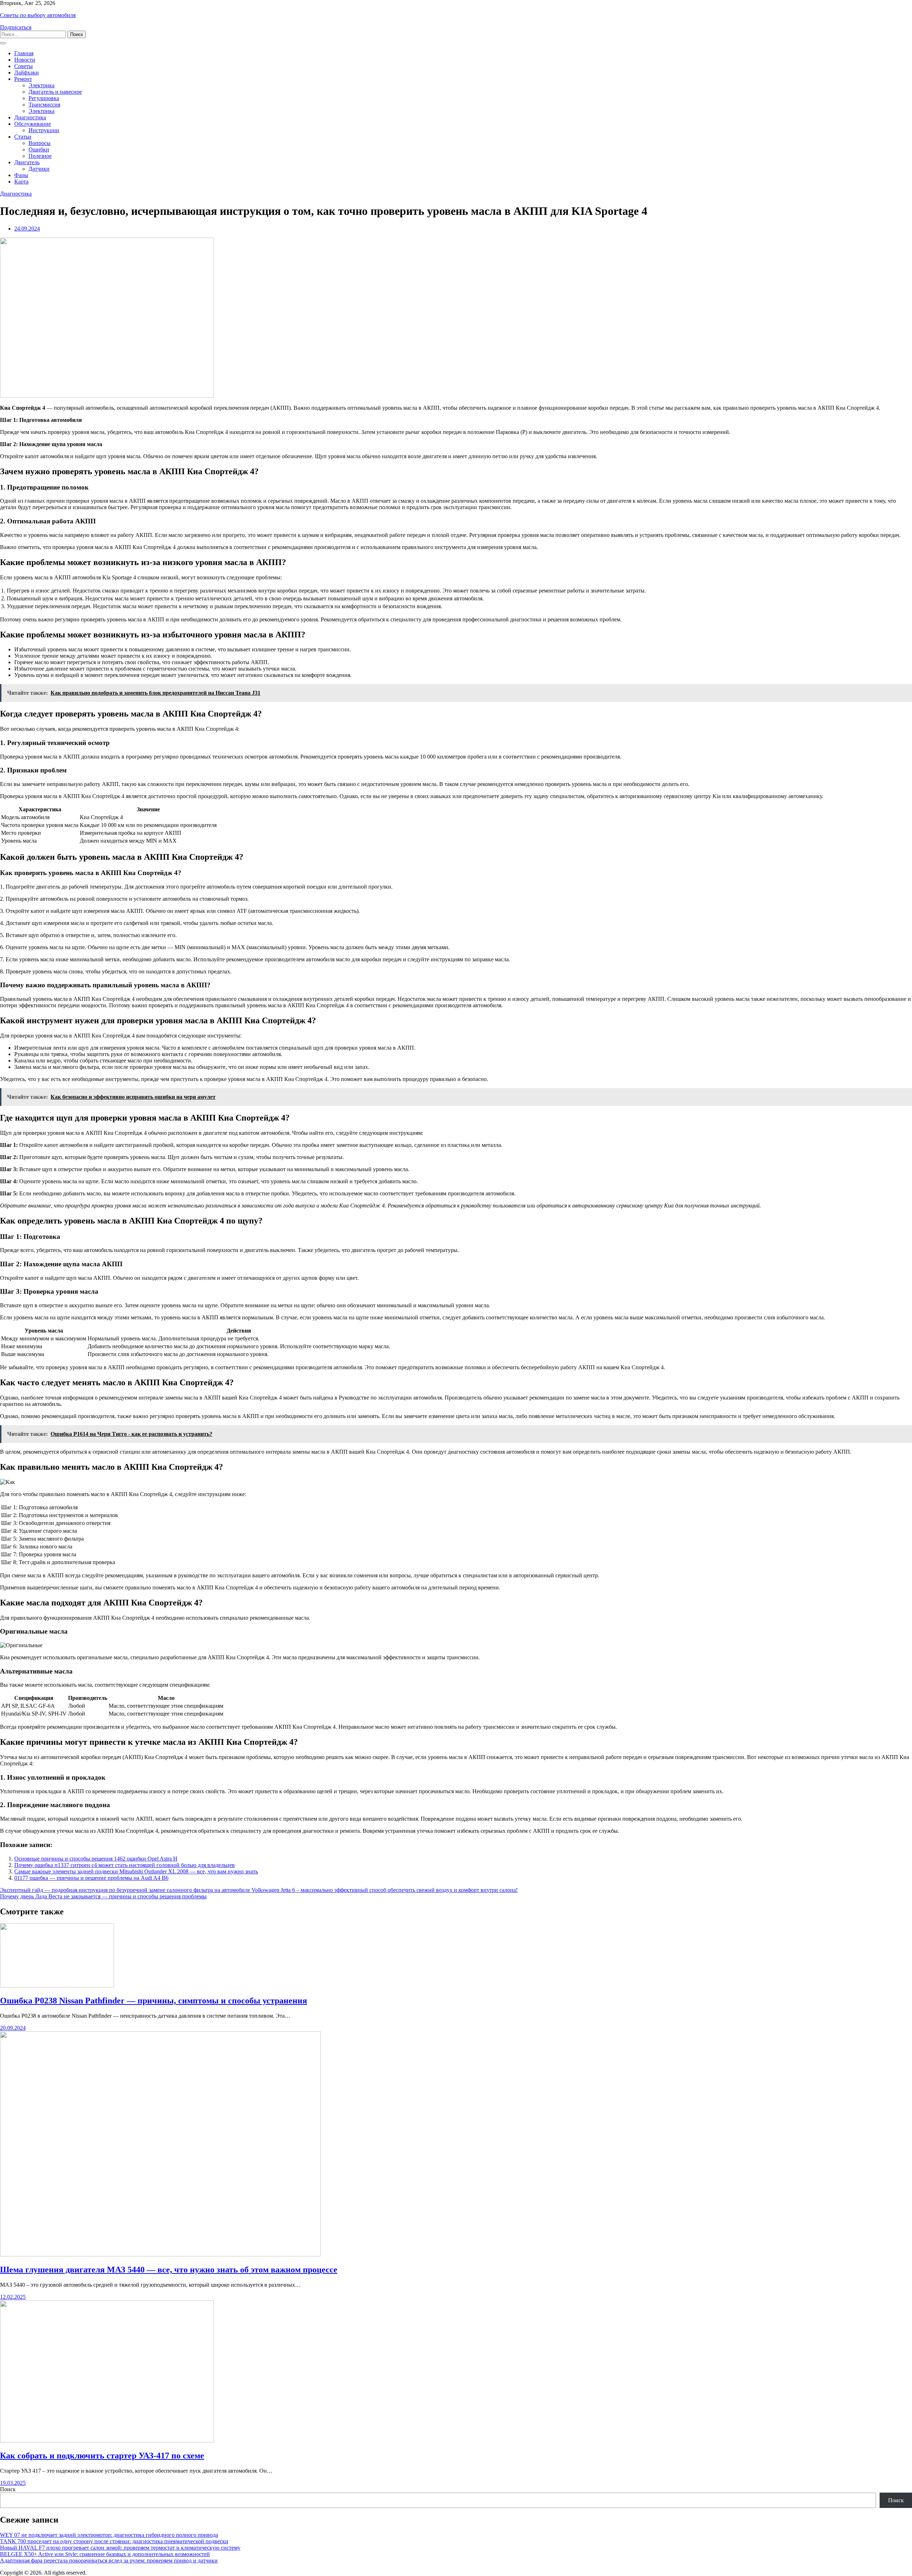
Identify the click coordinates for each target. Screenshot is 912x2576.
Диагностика (30, 117)
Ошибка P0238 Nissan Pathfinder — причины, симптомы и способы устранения (154, 2001)
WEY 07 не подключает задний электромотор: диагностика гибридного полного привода (109, 2535)
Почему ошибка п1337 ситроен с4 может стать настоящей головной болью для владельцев (125, 1865)
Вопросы (40, 143)
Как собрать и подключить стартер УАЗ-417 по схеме (102, 2456)
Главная (24, 53)
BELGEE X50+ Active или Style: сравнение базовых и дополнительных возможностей (105, 2554)
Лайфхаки (27, 73)
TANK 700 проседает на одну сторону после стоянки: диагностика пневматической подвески (114, 2541)
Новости (25, 60)
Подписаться (16, 27)
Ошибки (39, 149)
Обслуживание (33, 124)
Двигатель (27, 162)
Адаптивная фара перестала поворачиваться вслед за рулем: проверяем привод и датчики (109, 2561)
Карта (21, 182)
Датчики (39, 169)
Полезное (40, 156)
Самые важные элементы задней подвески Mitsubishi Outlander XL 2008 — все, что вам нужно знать (136, 1871)
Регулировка (44, 98)
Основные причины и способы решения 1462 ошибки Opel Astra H (96, 1859)
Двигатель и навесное (55, 92)
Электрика (42, 85)
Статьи (23, 137)
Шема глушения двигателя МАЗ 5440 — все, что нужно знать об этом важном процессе (169, 2270)
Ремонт (23, 79)
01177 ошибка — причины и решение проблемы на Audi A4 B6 (91, 1878)
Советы (24, 66)
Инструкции (44, 130)
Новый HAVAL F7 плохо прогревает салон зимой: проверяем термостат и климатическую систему (120, 2548)
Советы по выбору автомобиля (38, 15)
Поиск (8, 2489)
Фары (21, 175)
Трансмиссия (44, 105)
